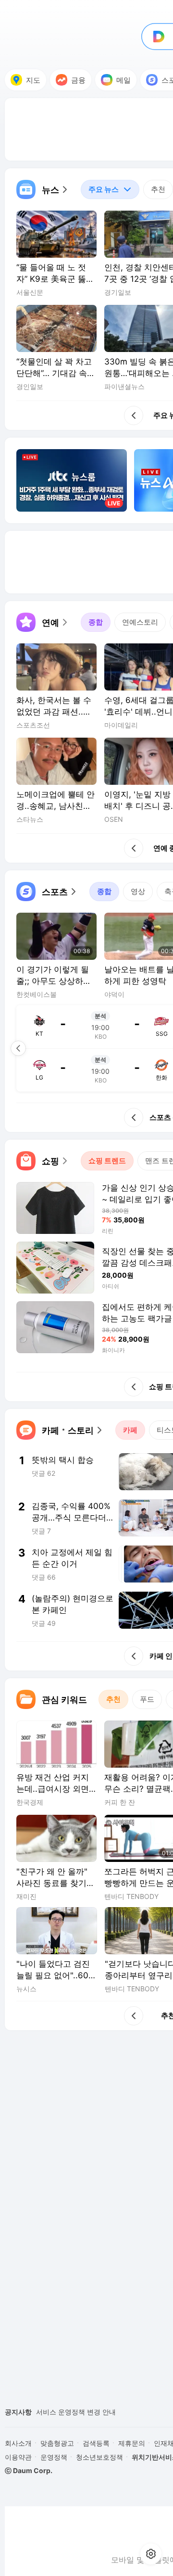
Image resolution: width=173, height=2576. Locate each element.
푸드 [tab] (147, 1699)
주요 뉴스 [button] (100, 187)
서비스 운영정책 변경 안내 (76, 2412)
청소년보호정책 (99, 2457)
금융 (78, 80)
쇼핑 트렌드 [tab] (107, 1161)
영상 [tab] (138, 891)
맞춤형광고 (57, 2443)
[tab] (110, 189)
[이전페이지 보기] (18, 1048)
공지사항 (18, 2412)
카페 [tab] (130, 1430)
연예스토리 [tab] (140, 622)
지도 (33, 80)
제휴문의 (132, 2443)
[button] (43, 189)
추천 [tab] (158, 189)
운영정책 (54, 2457)
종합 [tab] (96, 622)
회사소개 (18, 2443)
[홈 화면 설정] (151, 2554)
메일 (124, 80)
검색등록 (96, 2443)
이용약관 (18, 2457)
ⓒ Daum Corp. (29, 2470)
